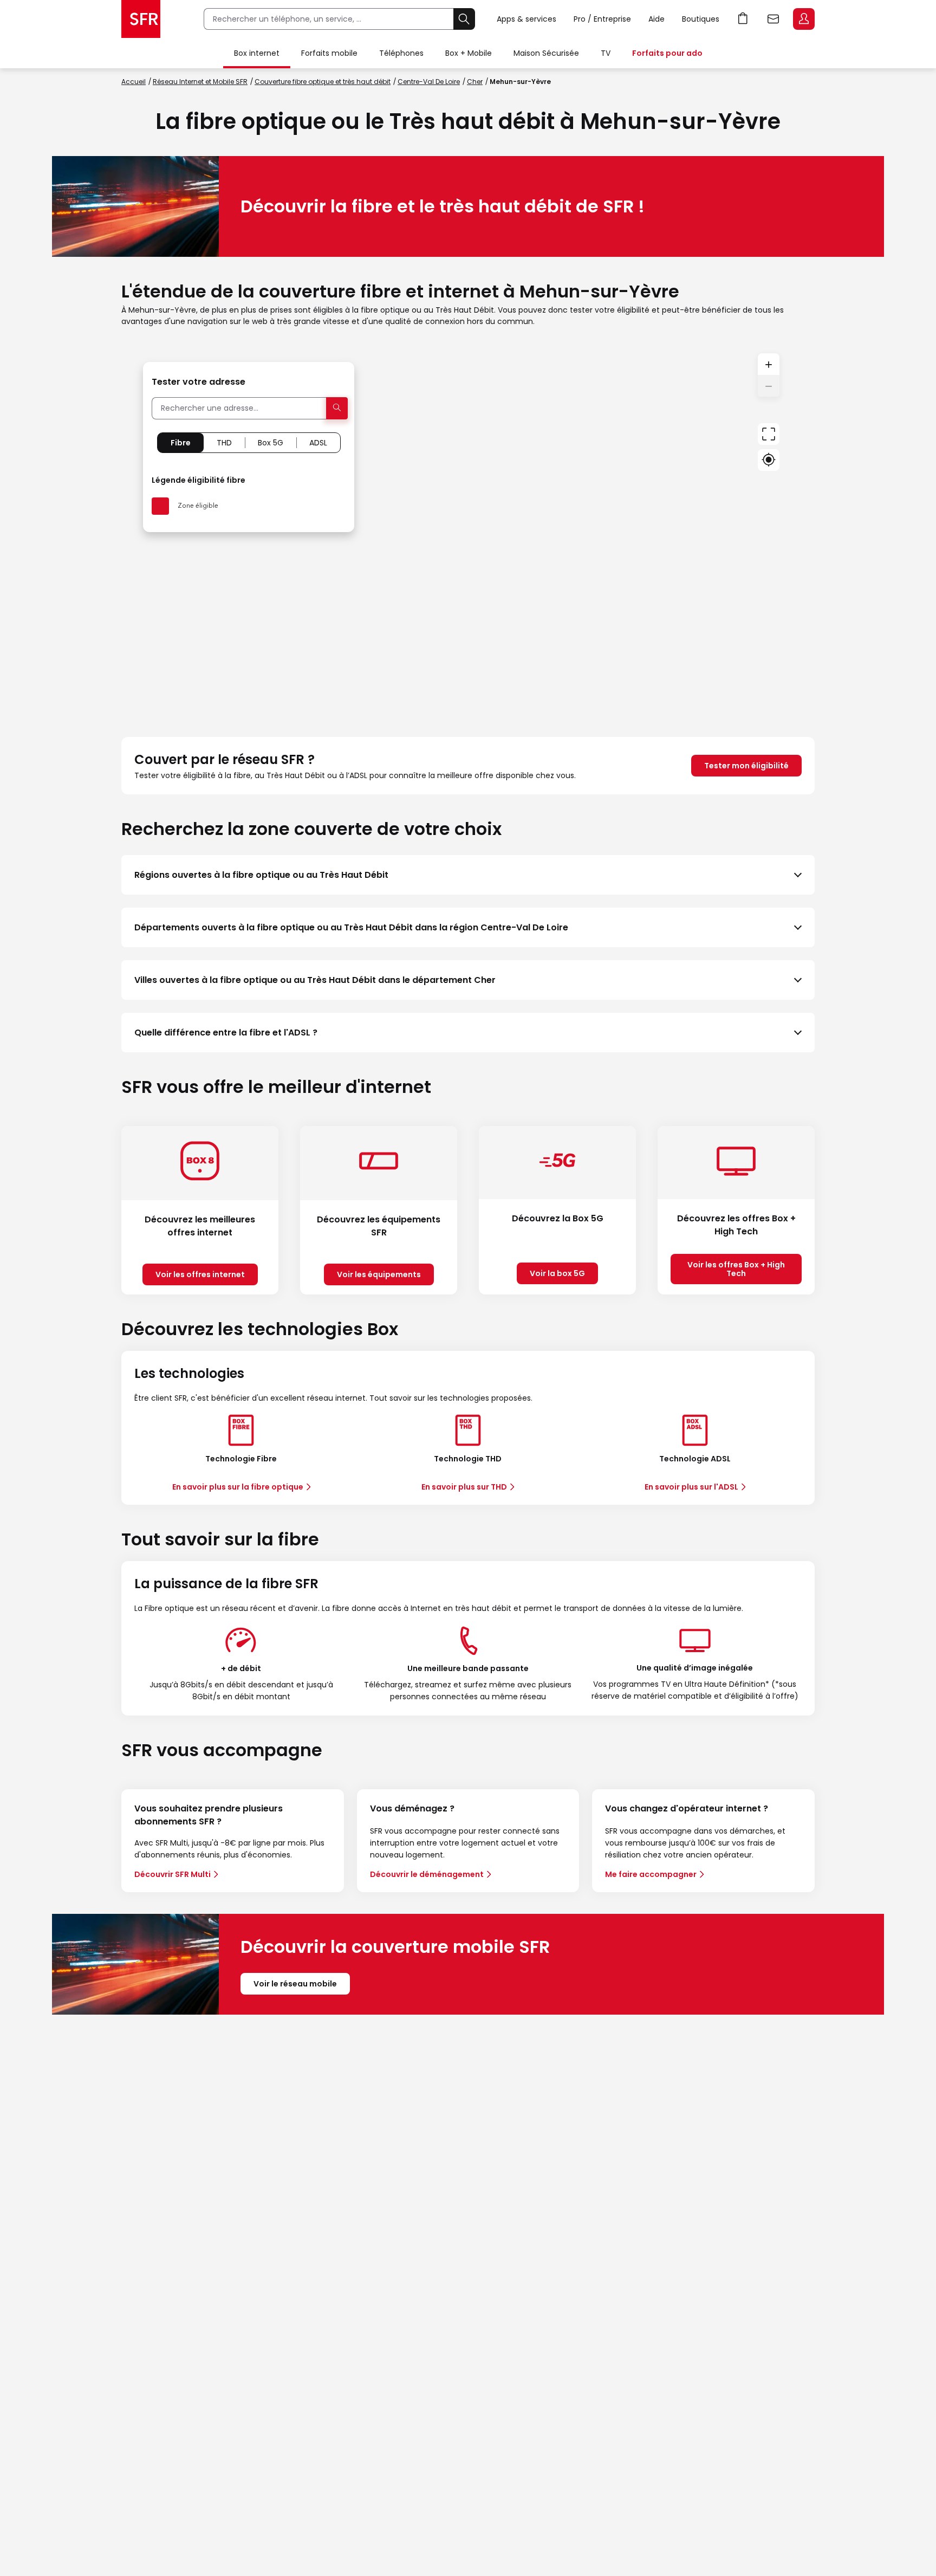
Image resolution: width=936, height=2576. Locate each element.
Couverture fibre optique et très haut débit (323, 82)
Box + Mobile (469, 53)
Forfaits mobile (329, 53)
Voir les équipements (379, 1274)
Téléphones (401, 53)
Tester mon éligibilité (746, 766)
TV (606, 53)
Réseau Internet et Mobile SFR (200, 82)
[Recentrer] (769, 434)
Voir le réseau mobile (295, 1984)
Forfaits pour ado (667, 53)
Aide (656, 19)
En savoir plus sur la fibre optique (238, 1487)
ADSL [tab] (318, 443)
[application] (468, 532)
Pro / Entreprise (602, 19)
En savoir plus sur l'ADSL (691, 1487)
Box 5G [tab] (271, 443)
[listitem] (468, 875)
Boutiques (701, 19)
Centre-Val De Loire (429, 82)
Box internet (257, 53)
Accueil (134, 82)
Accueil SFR (141, 19)
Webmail (773, 19)
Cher (475, 82)
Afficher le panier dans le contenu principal (743, 19)
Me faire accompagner (651, 1874)
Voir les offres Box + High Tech (736, 1269)
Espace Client (804, 19)
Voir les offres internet (200, 1274)
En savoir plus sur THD (464, 1487)
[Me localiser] (769, 460)
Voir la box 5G (557, 1273)
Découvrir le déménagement (427, 1874)
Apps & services (526, 19)
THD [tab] (224, 443)
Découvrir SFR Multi (173, 1874)
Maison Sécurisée (546, 53)
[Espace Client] (803, 20)
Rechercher (464, 19)
